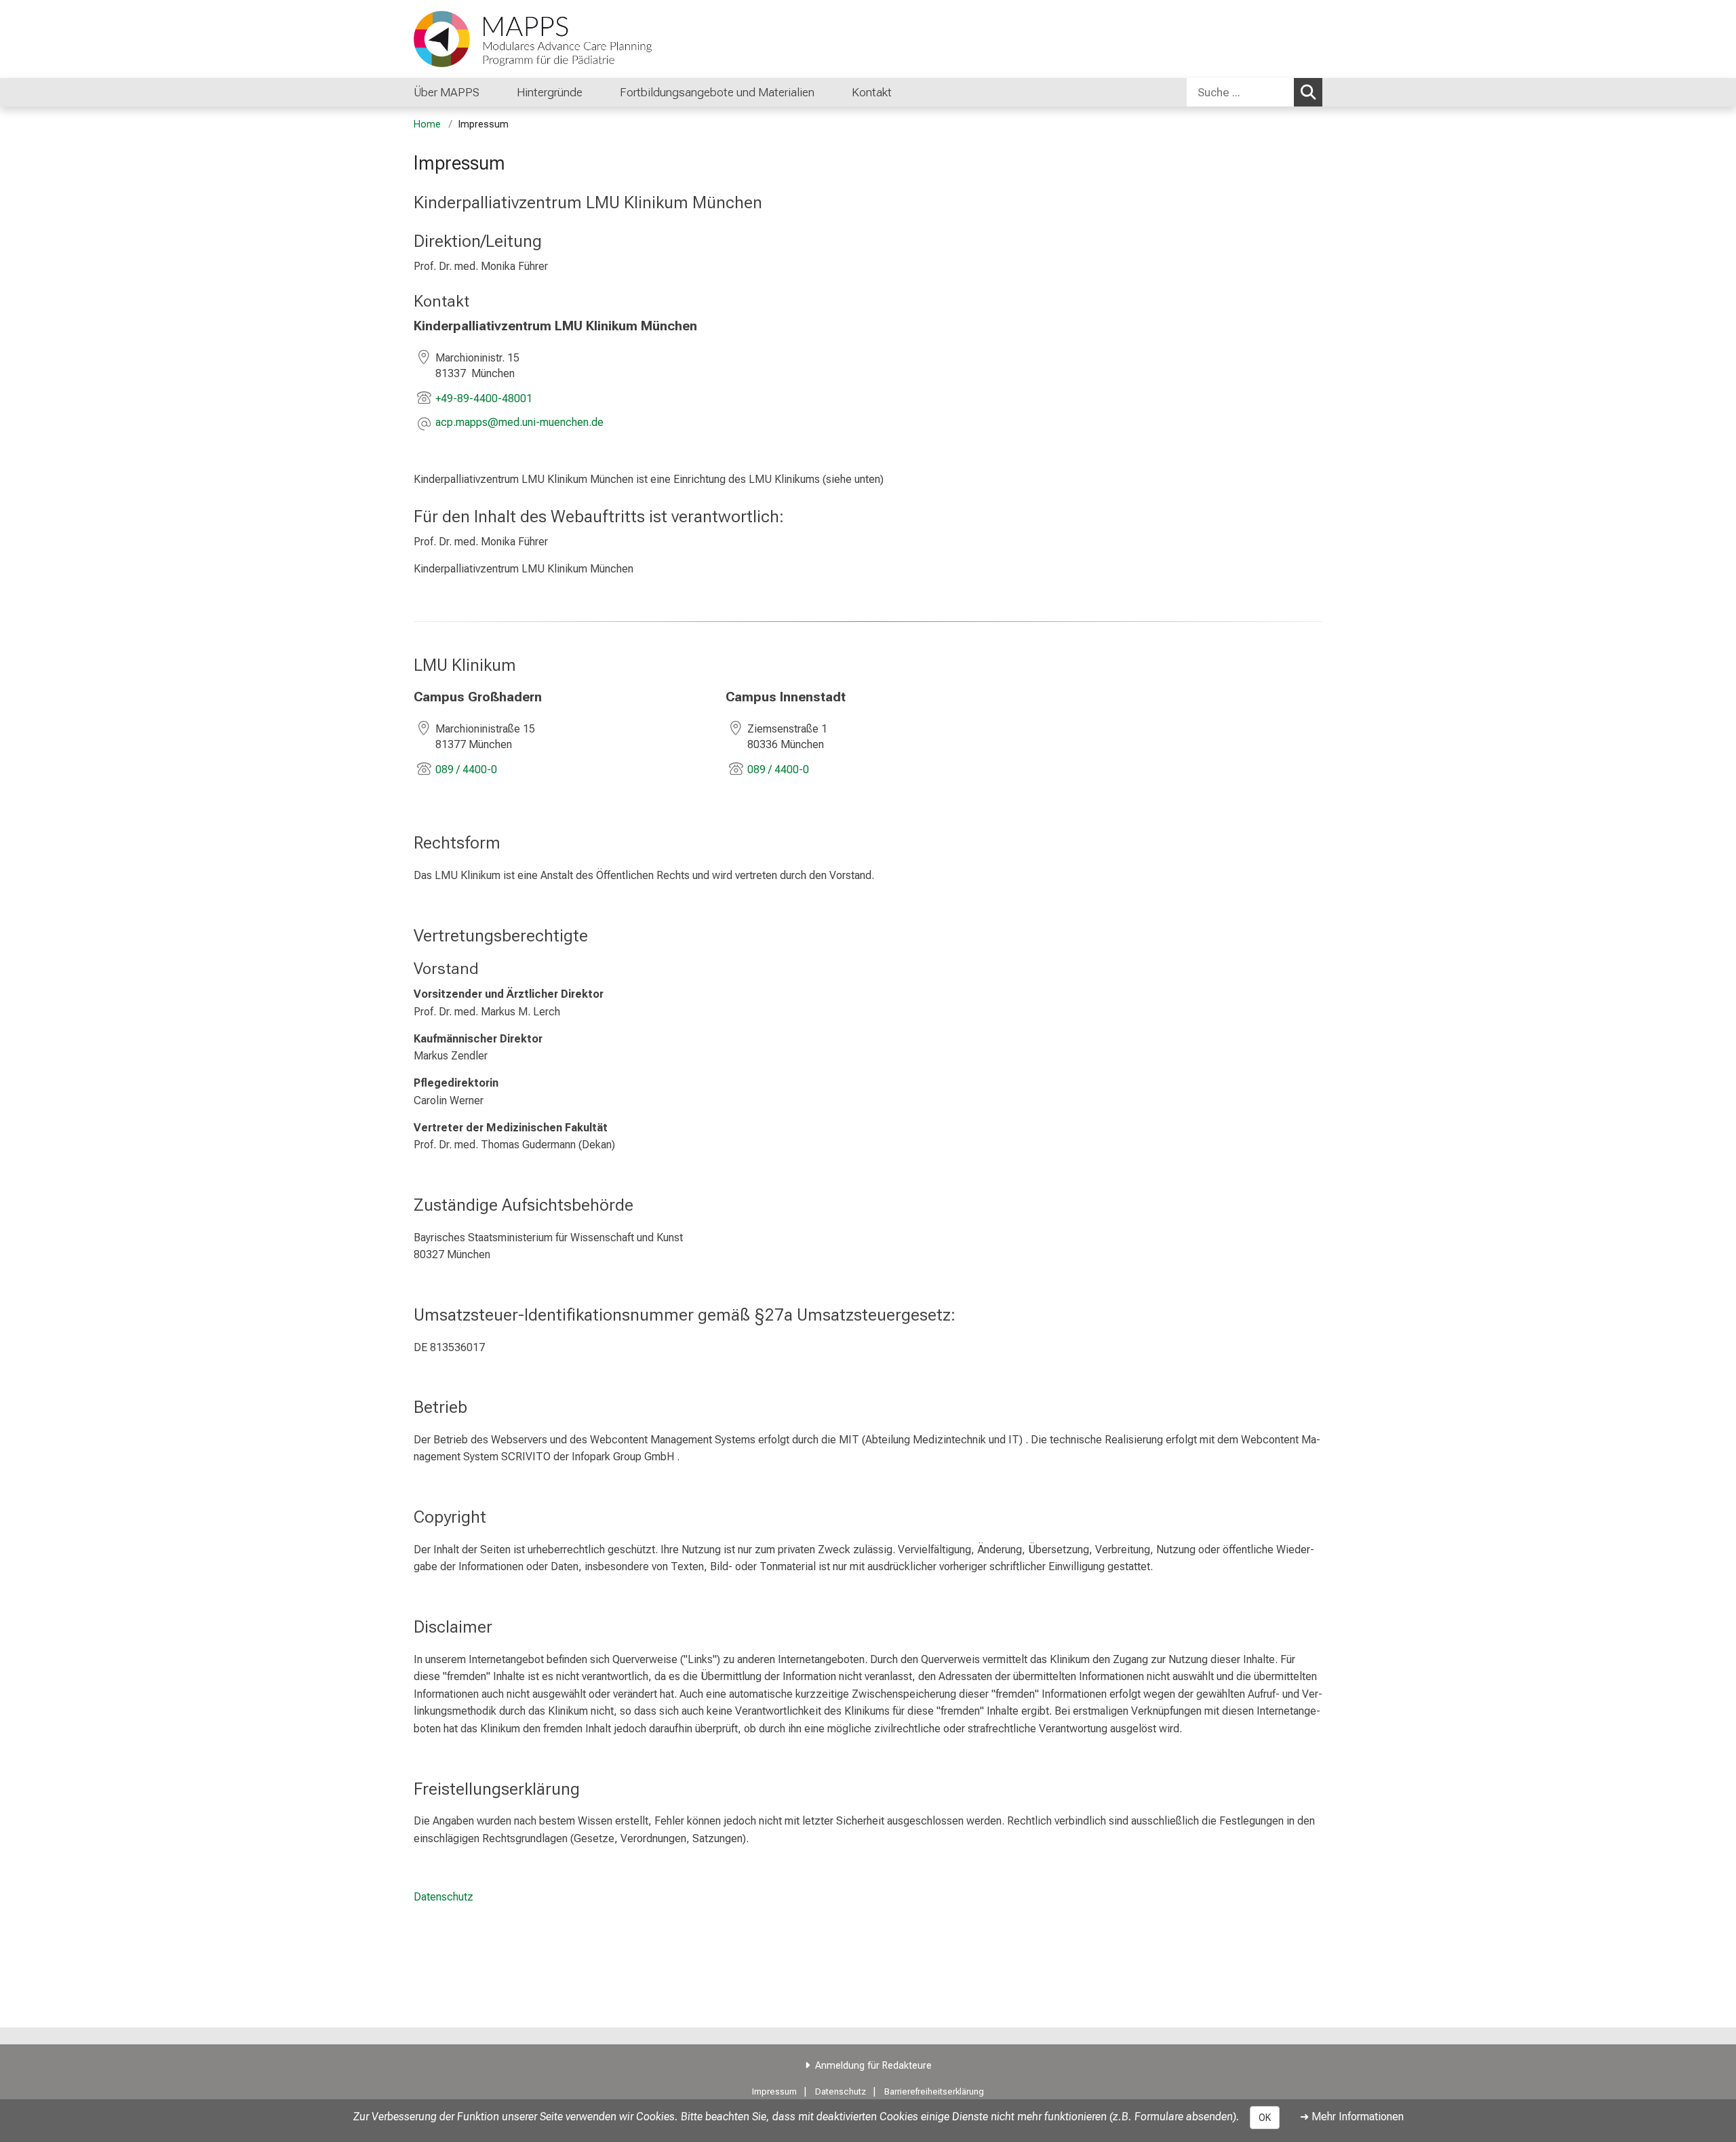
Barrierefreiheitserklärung (934, 2091)
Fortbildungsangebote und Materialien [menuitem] (717, 92)
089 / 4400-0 (466, 770)
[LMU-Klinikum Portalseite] (495, 39)
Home (427, 124)
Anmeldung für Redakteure (873, 2066)
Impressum (774, 2091)
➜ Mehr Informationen (1352, 2117)
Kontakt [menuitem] (872, 92)
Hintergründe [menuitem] (550, 92)
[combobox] (1255, 92)
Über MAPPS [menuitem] (447, 92)
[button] (519, 424)
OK (1265, 2118)
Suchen (1308, 92)
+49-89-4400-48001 (484, 398)
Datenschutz (443, 1897)
